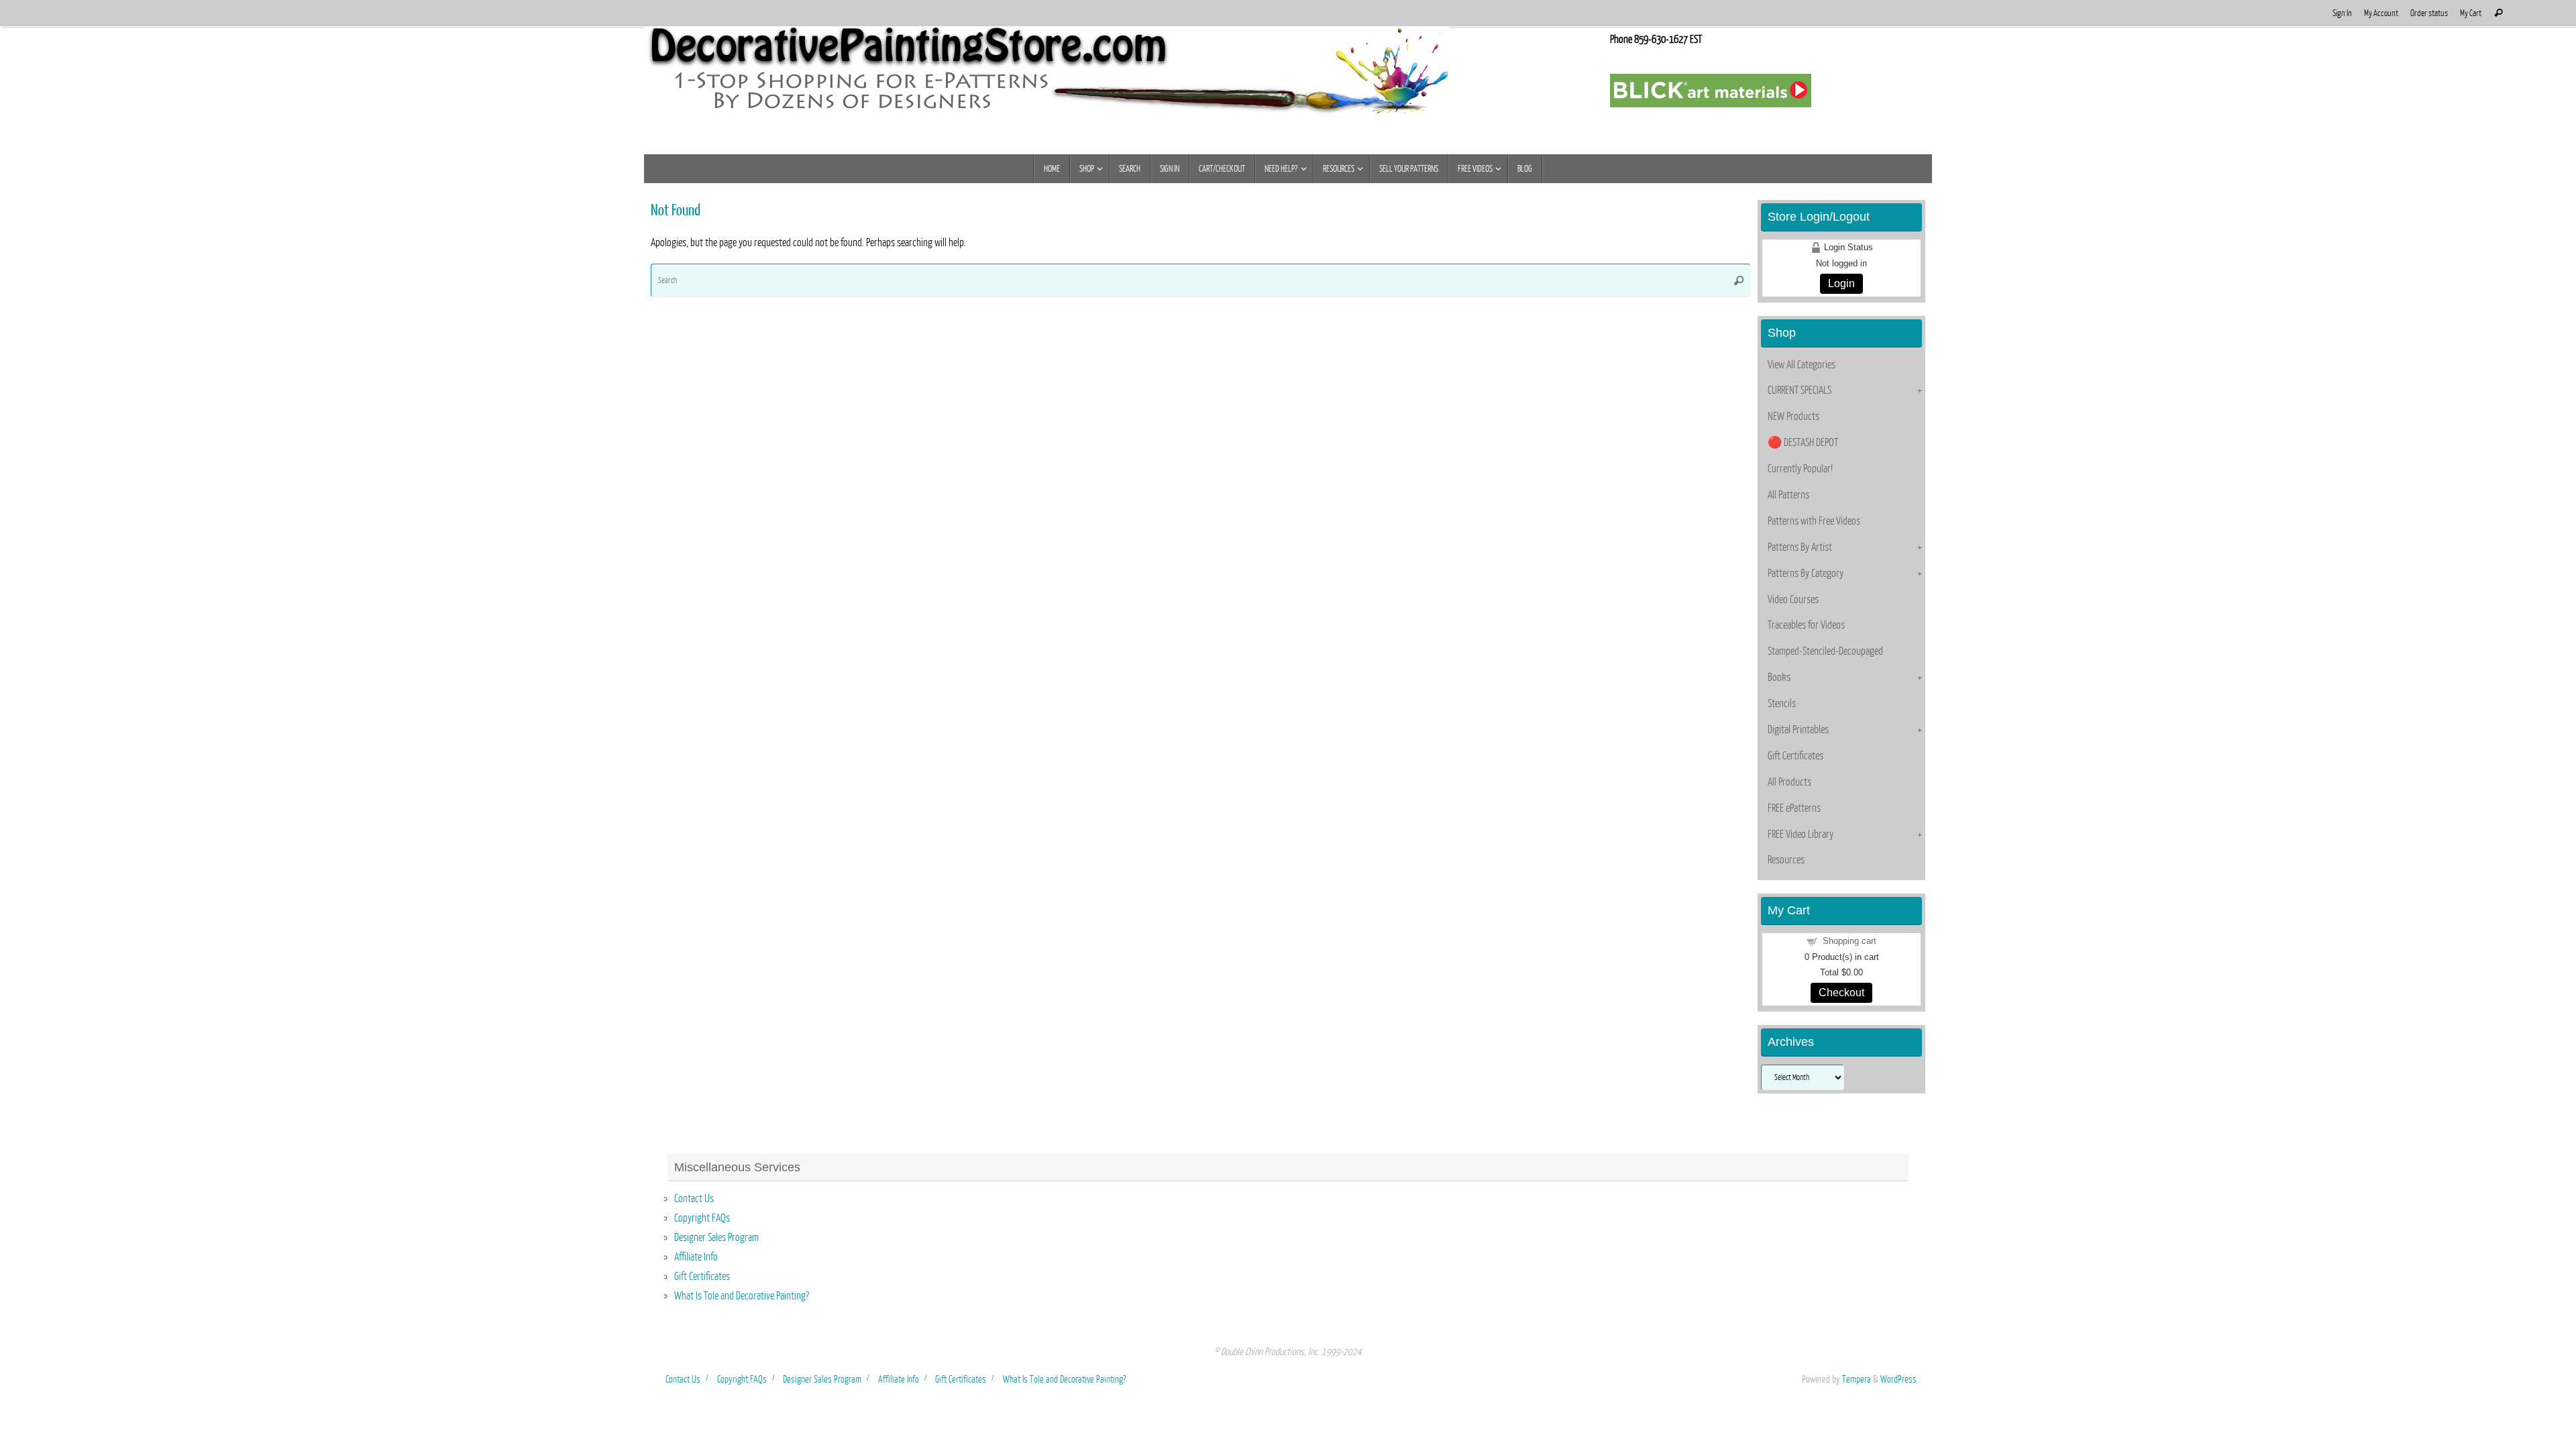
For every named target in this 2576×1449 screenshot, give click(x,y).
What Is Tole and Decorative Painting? (742, 1296)
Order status (2429, 13)
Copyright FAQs (702, 1218)
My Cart (2471, 13)
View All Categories (1802, 365)
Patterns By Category (1806, 574)
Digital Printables (1798, 730)
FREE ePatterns (1794, 808)
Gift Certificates (1795, 756)
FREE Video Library (1801, 835)
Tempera (1857, 1379)
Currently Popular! (1800, 469)
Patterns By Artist (1800, 547)
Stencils (1782, 704)
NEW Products (1793, 417)
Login (1841, 283)
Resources (1786, 860)
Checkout (1841, 992)
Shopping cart (1849, 941)
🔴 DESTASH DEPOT (1803, 443)
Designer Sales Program (716, 1238)
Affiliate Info (696, 1257)
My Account (2381, 13)
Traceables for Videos (1806, 625)
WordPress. (1899, 1379)
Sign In (2342, 13)
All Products (1789, 782)
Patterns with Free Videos (1814, 521)
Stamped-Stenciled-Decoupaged (1825, 651)
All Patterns (1788, 495)
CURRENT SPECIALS (1800, 390)
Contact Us (694, 1199)
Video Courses (1793, 600)
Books (1779, 678)
